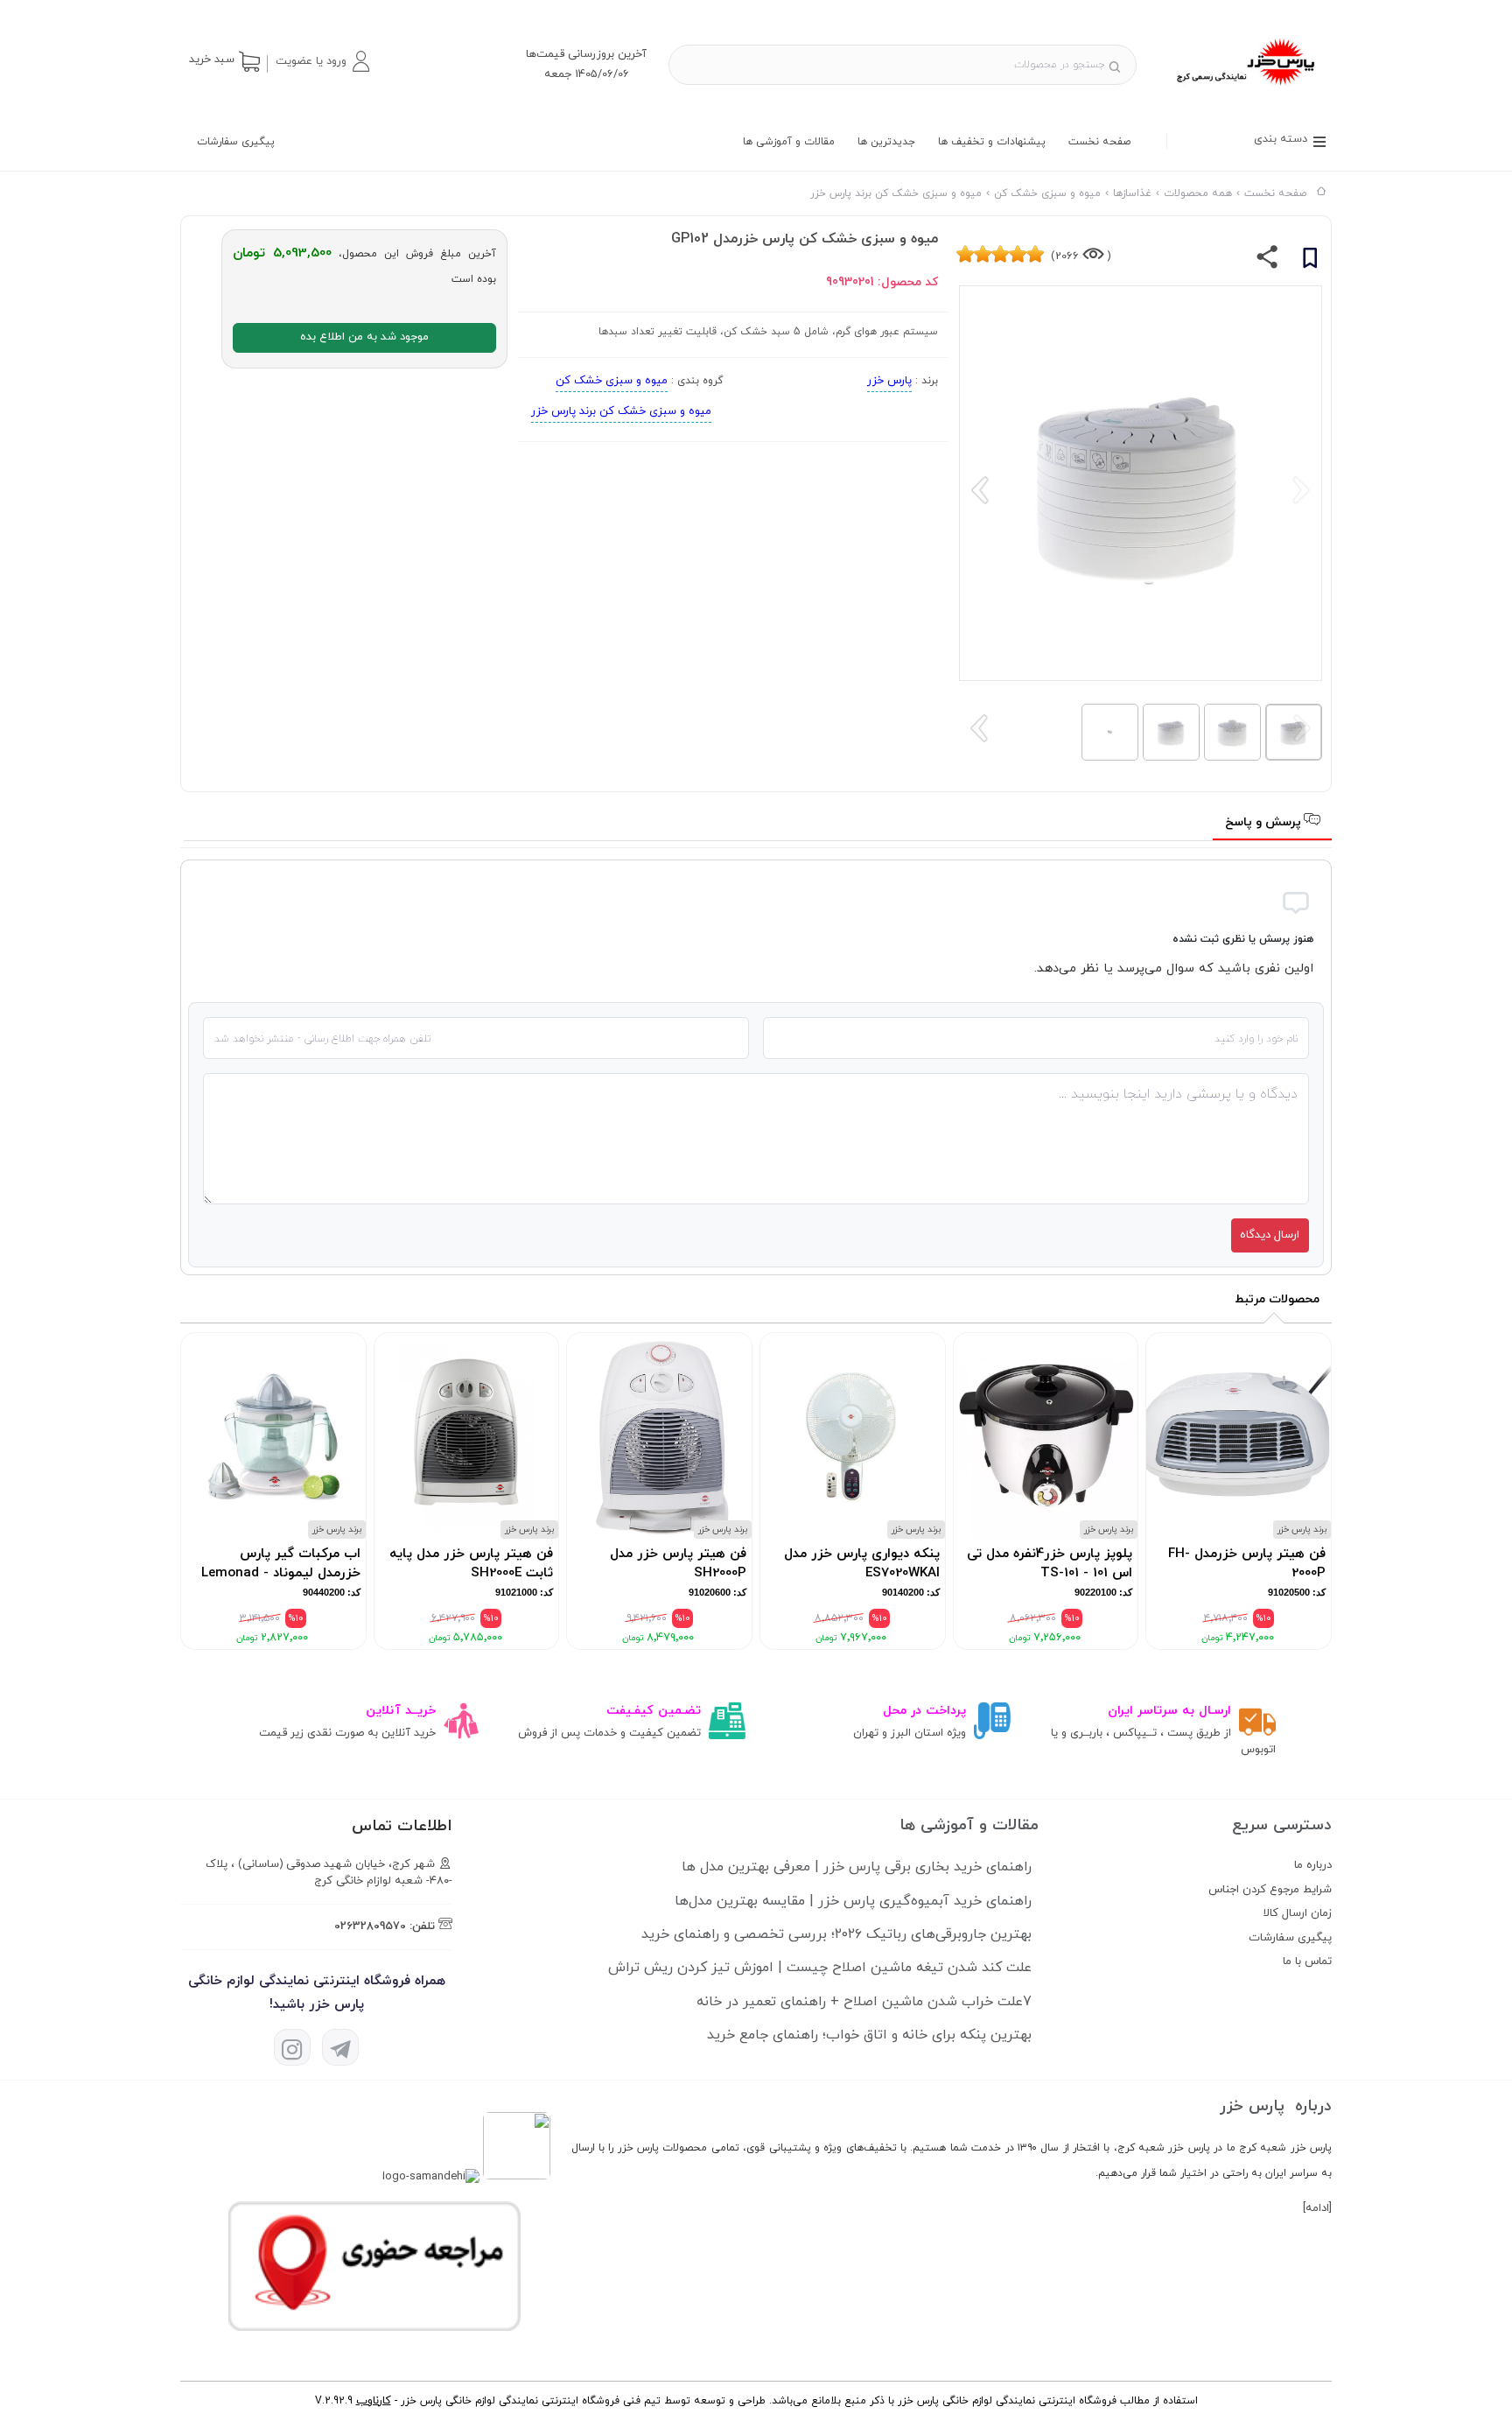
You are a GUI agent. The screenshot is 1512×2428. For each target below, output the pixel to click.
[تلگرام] (340, 2047)
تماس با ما (1307, 1961)
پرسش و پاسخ (1265, 822)
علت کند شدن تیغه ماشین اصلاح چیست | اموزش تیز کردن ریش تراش (820, 1968)
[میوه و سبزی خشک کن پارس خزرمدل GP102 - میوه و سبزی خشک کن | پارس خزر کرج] (1245, 88)
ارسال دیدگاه (1270, 1235)
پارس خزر (889, 381)
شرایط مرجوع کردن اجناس (1270, 1890)
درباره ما (1313, 1865)
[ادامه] (1317, 2208)
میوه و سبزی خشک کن (612, 381)
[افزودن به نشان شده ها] (1310, 261)
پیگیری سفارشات (236, 142)
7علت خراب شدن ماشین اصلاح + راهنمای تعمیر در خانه (864, 2002)
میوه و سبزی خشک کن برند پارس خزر (621, 411)
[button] (322, 61)
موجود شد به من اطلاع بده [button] (364, 337)
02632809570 (370, 1926)
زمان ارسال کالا (1298, 1913)
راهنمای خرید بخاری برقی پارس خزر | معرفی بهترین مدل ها (857, 1867)
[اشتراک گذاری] (1267, 261)
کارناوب (374, 2401)
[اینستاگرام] (292, 2047)
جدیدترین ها (886, 142)
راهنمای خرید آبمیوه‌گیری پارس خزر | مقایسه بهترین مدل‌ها (853, 1901)
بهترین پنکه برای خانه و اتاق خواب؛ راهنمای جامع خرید (869, 2035)
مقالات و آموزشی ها (789, 142)
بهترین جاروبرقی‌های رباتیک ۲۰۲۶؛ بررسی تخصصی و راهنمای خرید (836, 1934)
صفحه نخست (1099, 142)
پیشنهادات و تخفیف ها (992, 142)
